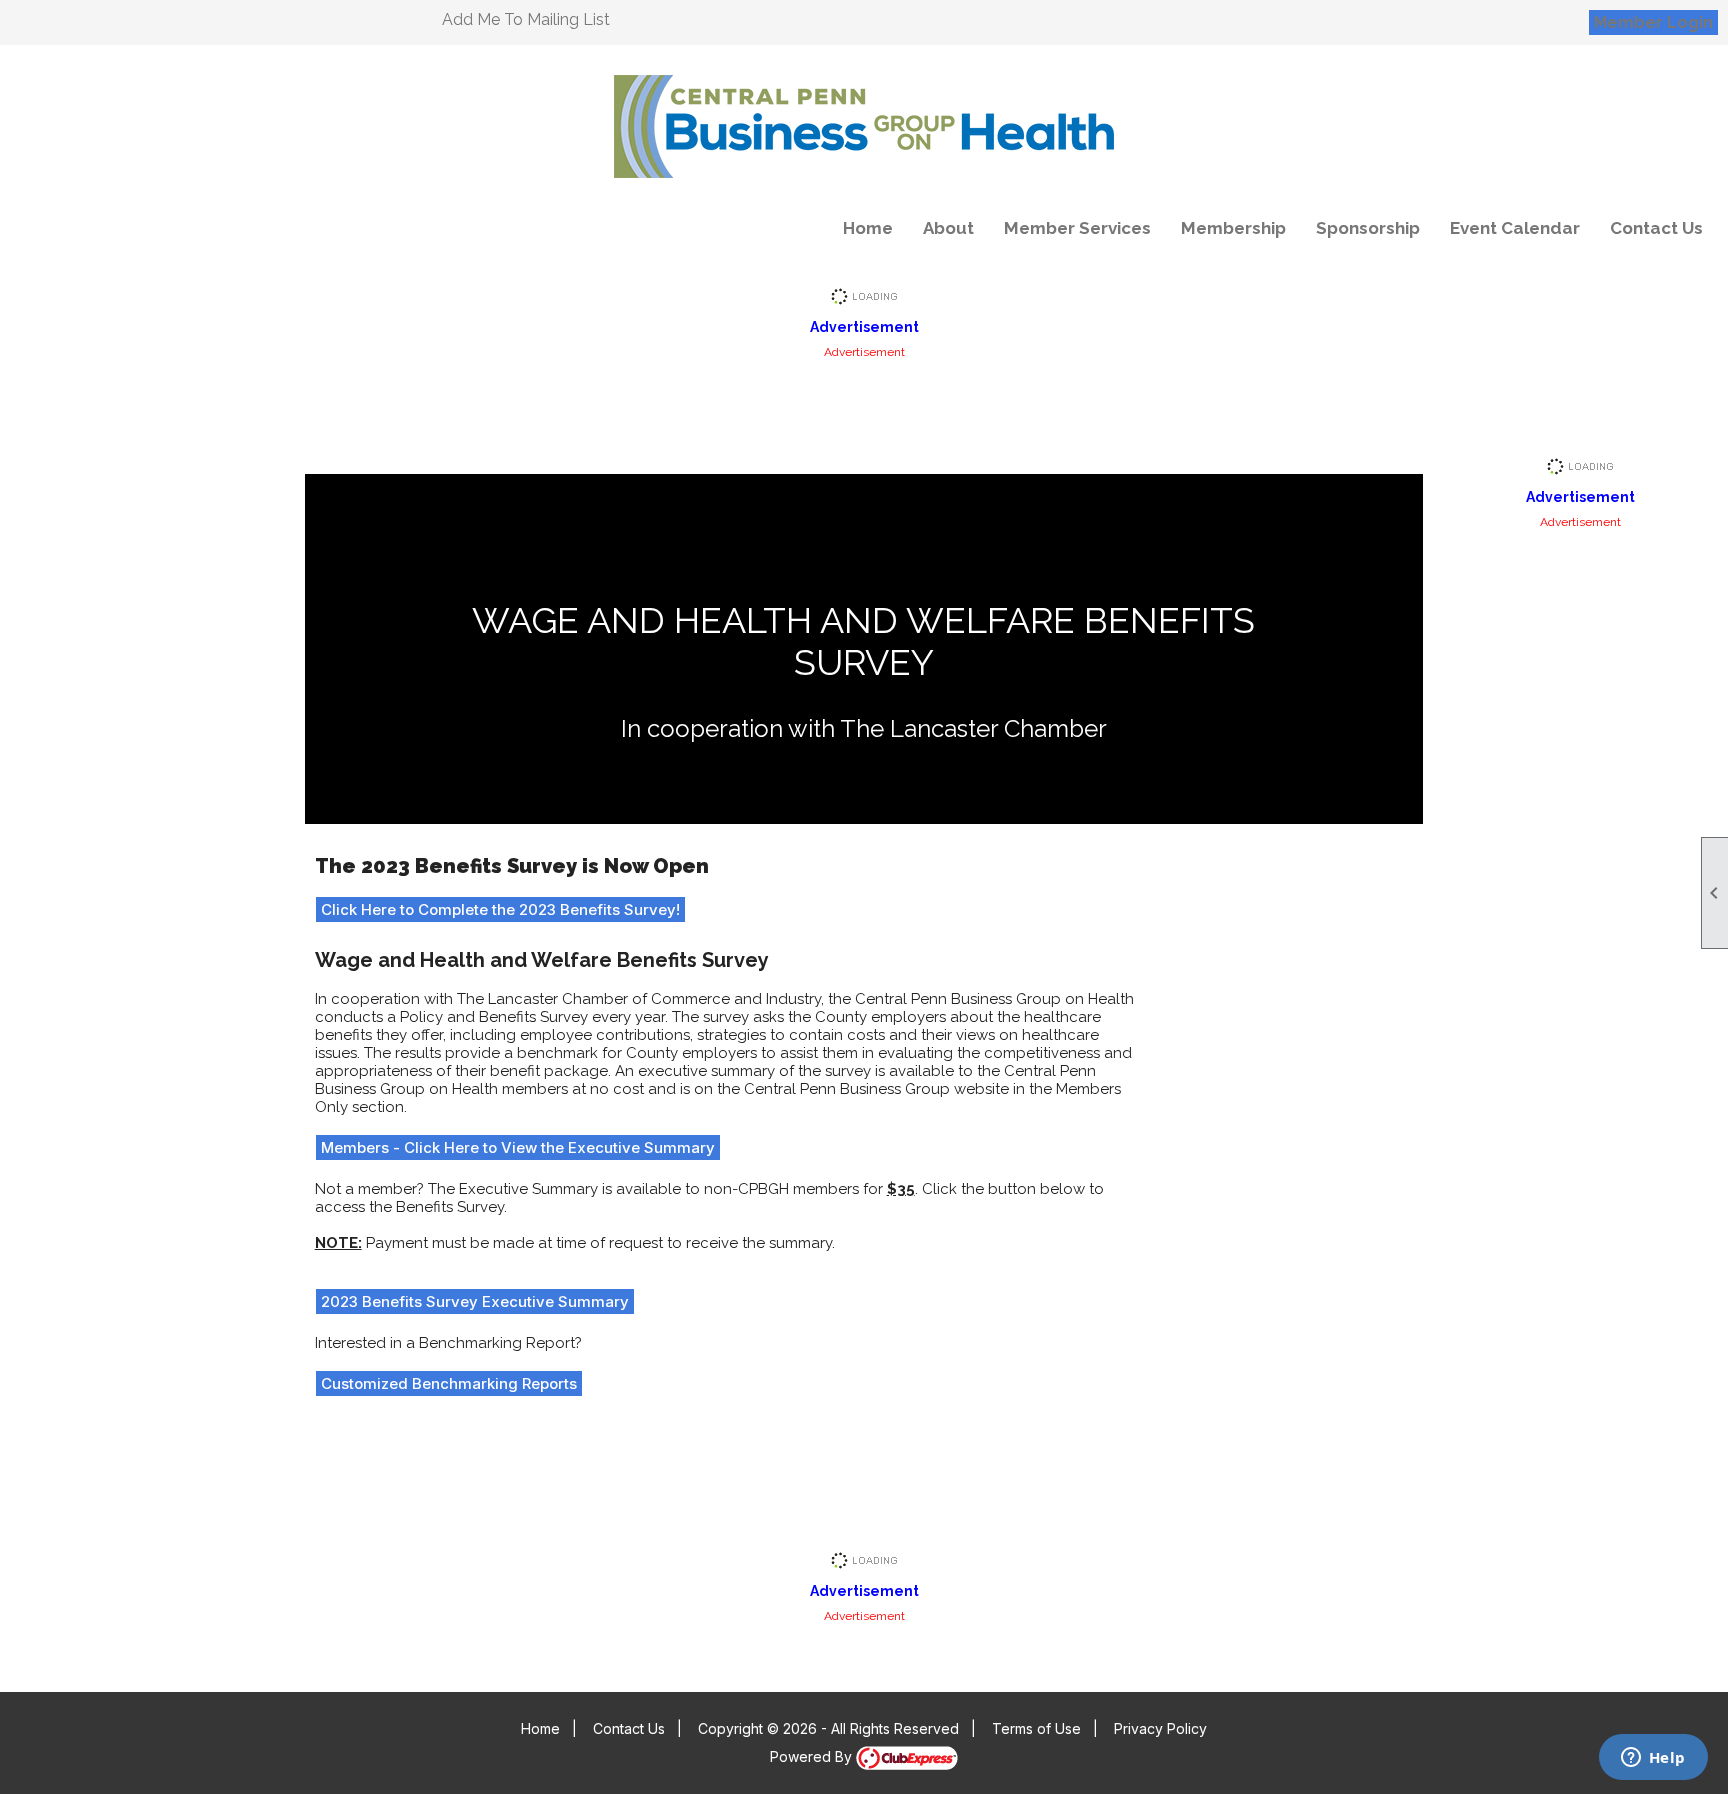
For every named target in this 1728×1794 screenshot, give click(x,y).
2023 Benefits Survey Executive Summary (475, 1301)
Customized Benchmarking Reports (449, 1383)
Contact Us (1656, 228)
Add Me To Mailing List (526, 19)
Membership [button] (1233, 228)
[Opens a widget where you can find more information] (1653, 1759)
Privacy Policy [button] (1160, 1728)
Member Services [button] (1077, 228)
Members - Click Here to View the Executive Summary (518, 1147)
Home (868, 228)
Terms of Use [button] (1036, 1728)
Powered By (813, 1756)
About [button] (948, 228)
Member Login (1653, 22)
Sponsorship (1368, 228)
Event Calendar (1515, 228)
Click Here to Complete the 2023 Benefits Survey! (500, 909)
